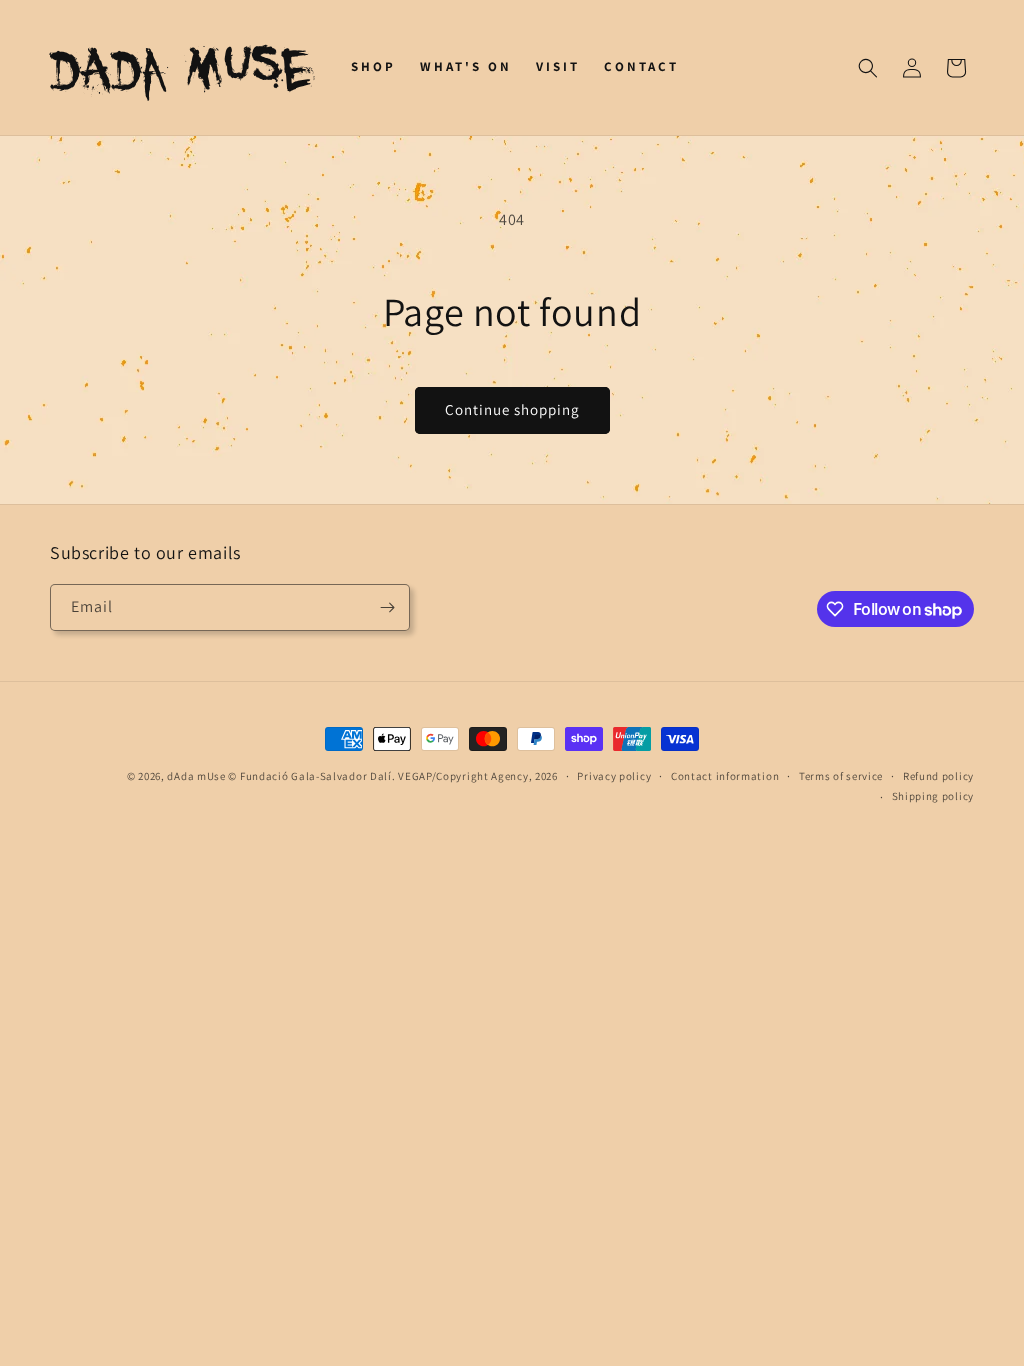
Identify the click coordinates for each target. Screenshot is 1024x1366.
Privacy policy (614, 776)
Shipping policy (933, 796)
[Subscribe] (387, 607)
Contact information (725, 776)
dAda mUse (196, 776)
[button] (868, 68)
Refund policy (938, 776)
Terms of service (841, 776)
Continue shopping (512, 409)
